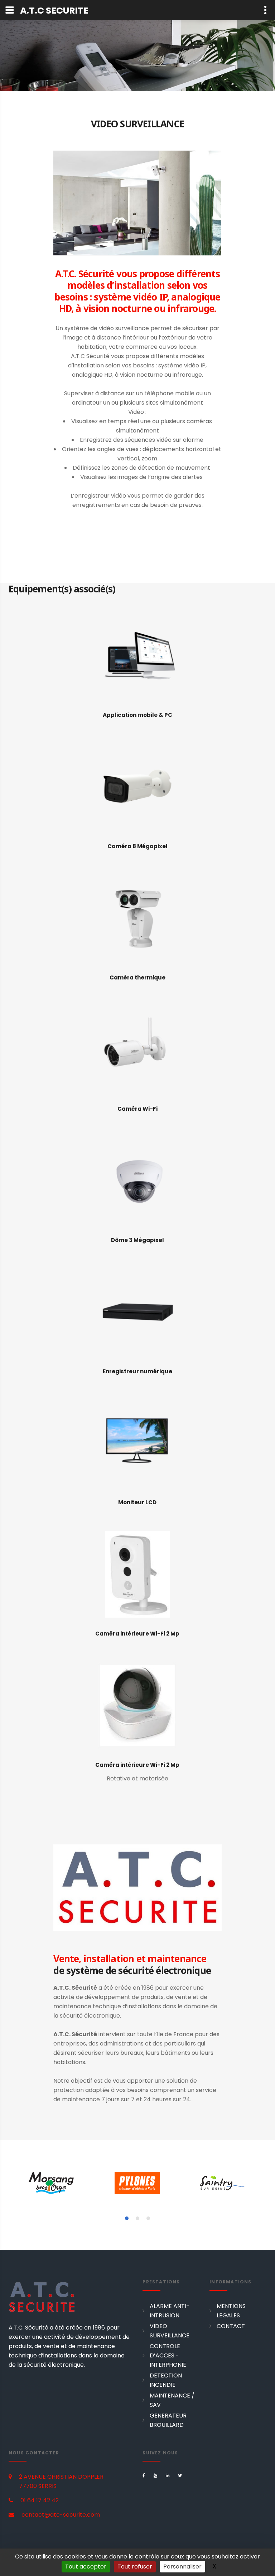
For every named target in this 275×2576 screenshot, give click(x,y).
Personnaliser (182, 2567)
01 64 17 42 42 (40, 2500)
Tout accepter (86, 2567)
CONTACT (231, 2326)
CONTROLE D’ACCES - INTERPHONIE (168, 2355)
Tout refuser (135, 2567)
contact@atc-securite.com (61, 2515)
